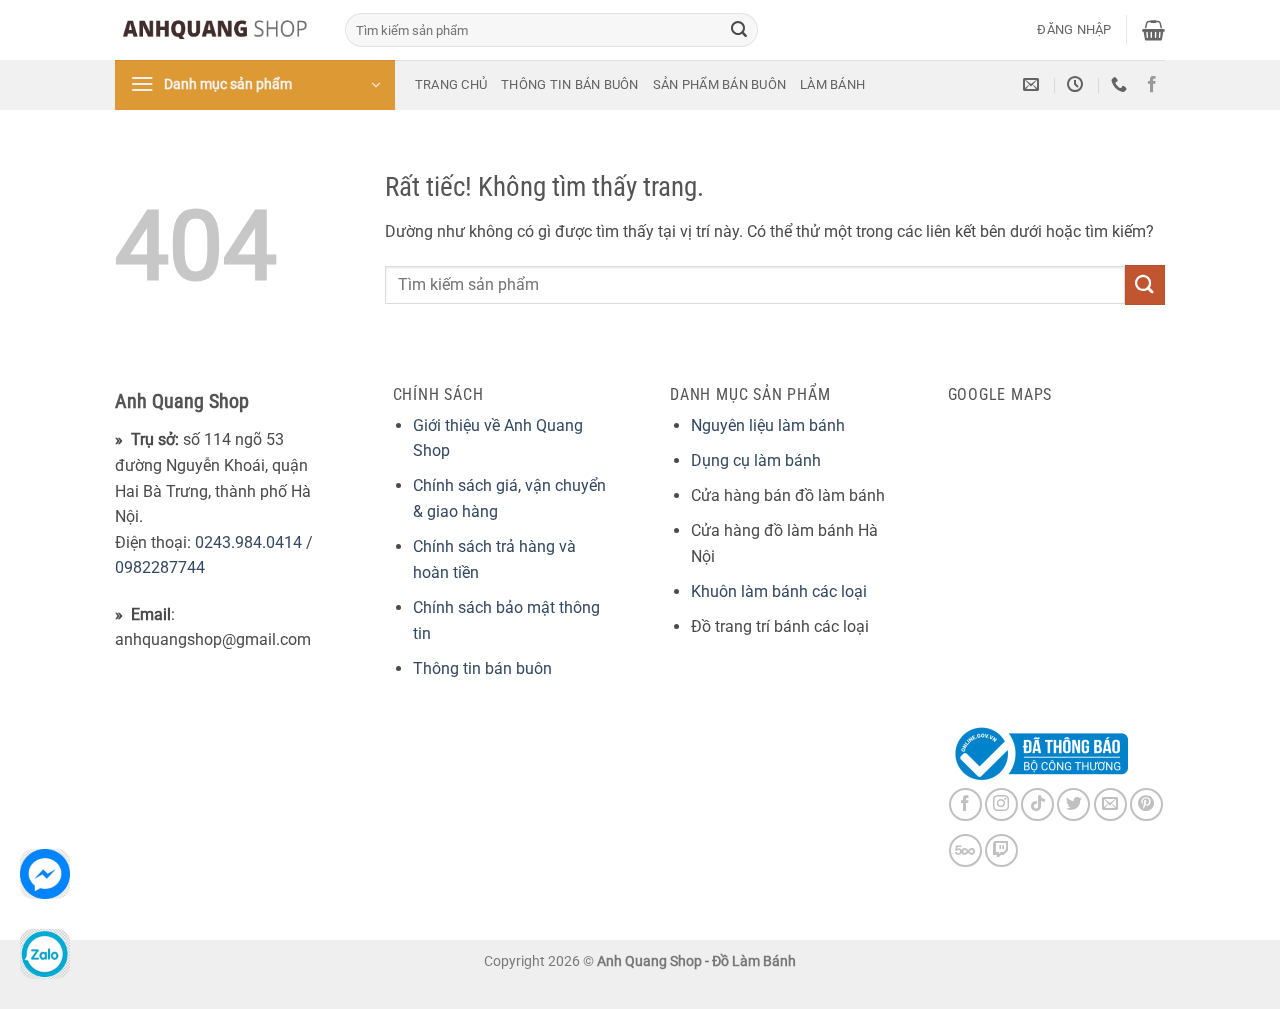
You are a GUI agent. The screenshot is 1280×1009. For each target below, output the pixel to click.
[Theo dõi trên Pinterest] (1146, 804)
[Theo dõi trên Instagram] (1001, 804)
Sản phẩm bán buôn (719, 84)
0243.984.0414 (248, 542)
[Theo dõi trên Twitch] (1001, 850)
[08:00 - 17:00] (1077, 84)
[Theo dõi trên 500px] (965, 850)
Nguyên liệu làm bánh (768, 425)
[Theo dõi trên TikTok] (1037, 804)
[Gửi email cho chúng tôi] (1110, 804)
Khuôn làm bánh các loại (779, 591)
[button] (1074, 30)
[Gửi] (739, 30)
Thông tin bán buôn (570, 84)
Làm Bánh (832, 84)
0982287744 (160, 567)
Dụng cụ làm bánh (756, 460)
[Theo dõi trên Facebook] (1152, 85)
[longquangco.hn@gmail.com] (1033, 84)
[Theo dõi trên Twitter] (1073, 804)
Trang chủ (451, 84)
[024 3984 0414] (1121, 84)
